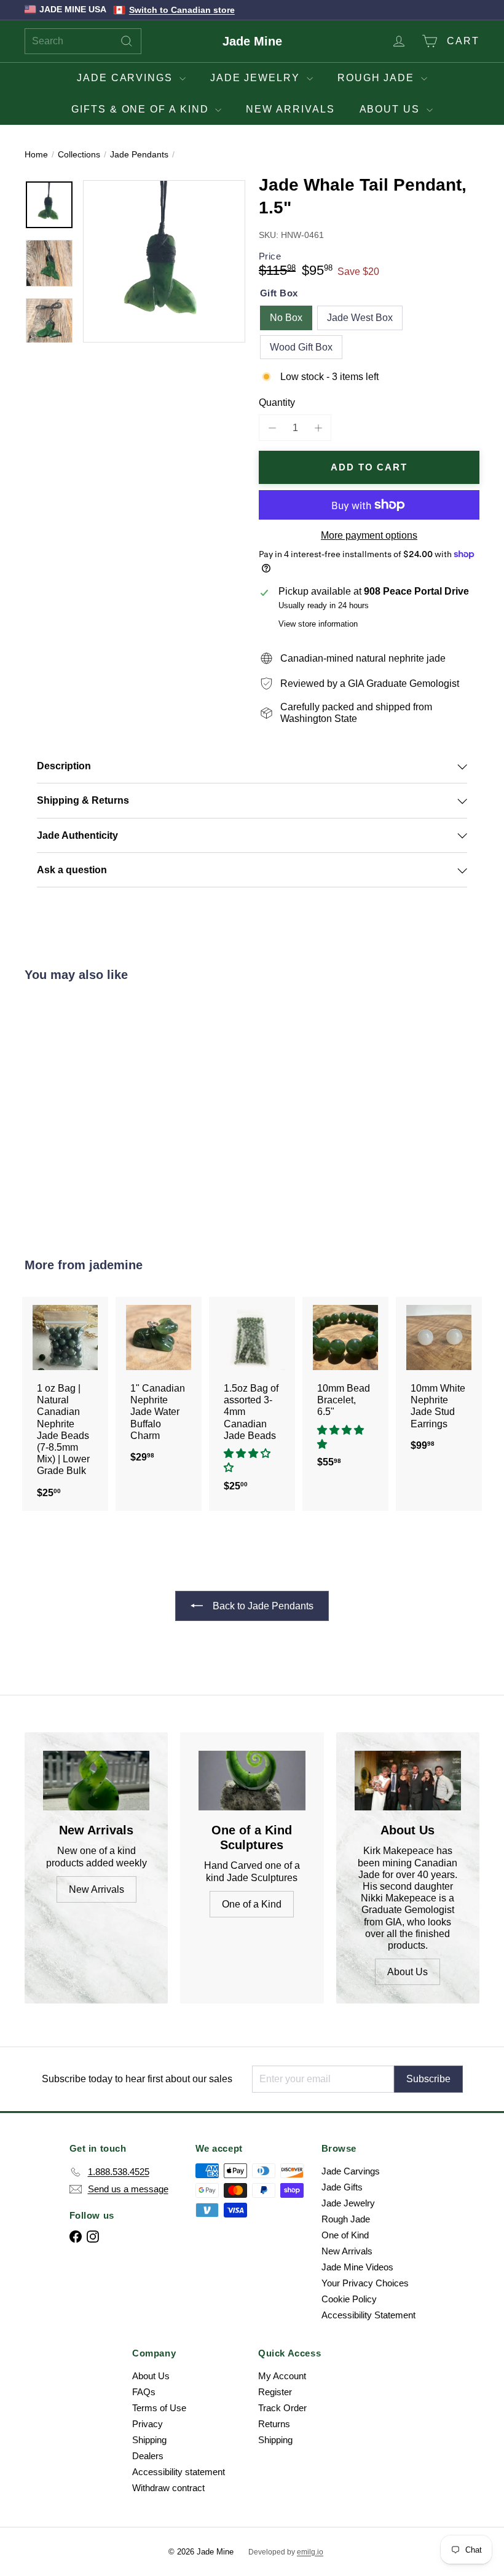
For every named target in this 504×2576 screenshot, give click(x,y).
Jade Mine (252, 41)
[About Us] (408, 1781)
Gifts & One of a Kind (142, 109)
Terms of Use (159, 2408)
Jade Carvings (127, 78)
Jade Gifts (342, 2187)
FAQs (144, 2392)
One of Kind (345, 2235)
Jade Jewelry (257, 78)
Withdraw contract (168, 2488)
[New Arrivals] (96, 1781)
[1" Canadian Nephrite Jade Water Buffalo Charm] (159, 1386)
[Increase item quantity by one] (318, 428)
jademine (116, 1265)
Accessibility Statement (368, 2315)
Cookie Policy (349, 2299)
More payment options (369, 535)
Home (36, 154)
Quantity (277, 402)
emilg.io (310, 2552)
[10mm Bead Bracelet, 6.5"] (345, 1389)
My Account (282, 2376)
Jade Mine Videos (357, 2267)
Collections (79, 154)
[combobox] (83, 41)
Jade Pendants (139, 154)
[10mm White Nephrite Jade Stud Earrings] (439, 1380)
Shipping (149, 2440)
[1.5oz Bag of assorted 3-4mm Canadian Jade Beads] (252, 1401)
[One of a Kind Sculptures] (252, 1781)
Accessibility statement (179, 2472)
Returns (274, 2424)
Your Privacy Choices (365, 2283)
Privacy (148, 2424)
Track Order (282, 2408)
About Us (392, 109)
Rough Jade (378, 78)
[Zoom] (164, 261)
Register (275, 2392)
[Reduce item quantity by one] (272, 428)
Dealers (148, 2456)
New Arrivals (290, 109)
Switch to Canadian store (182, 10)
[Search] (127, 41)
